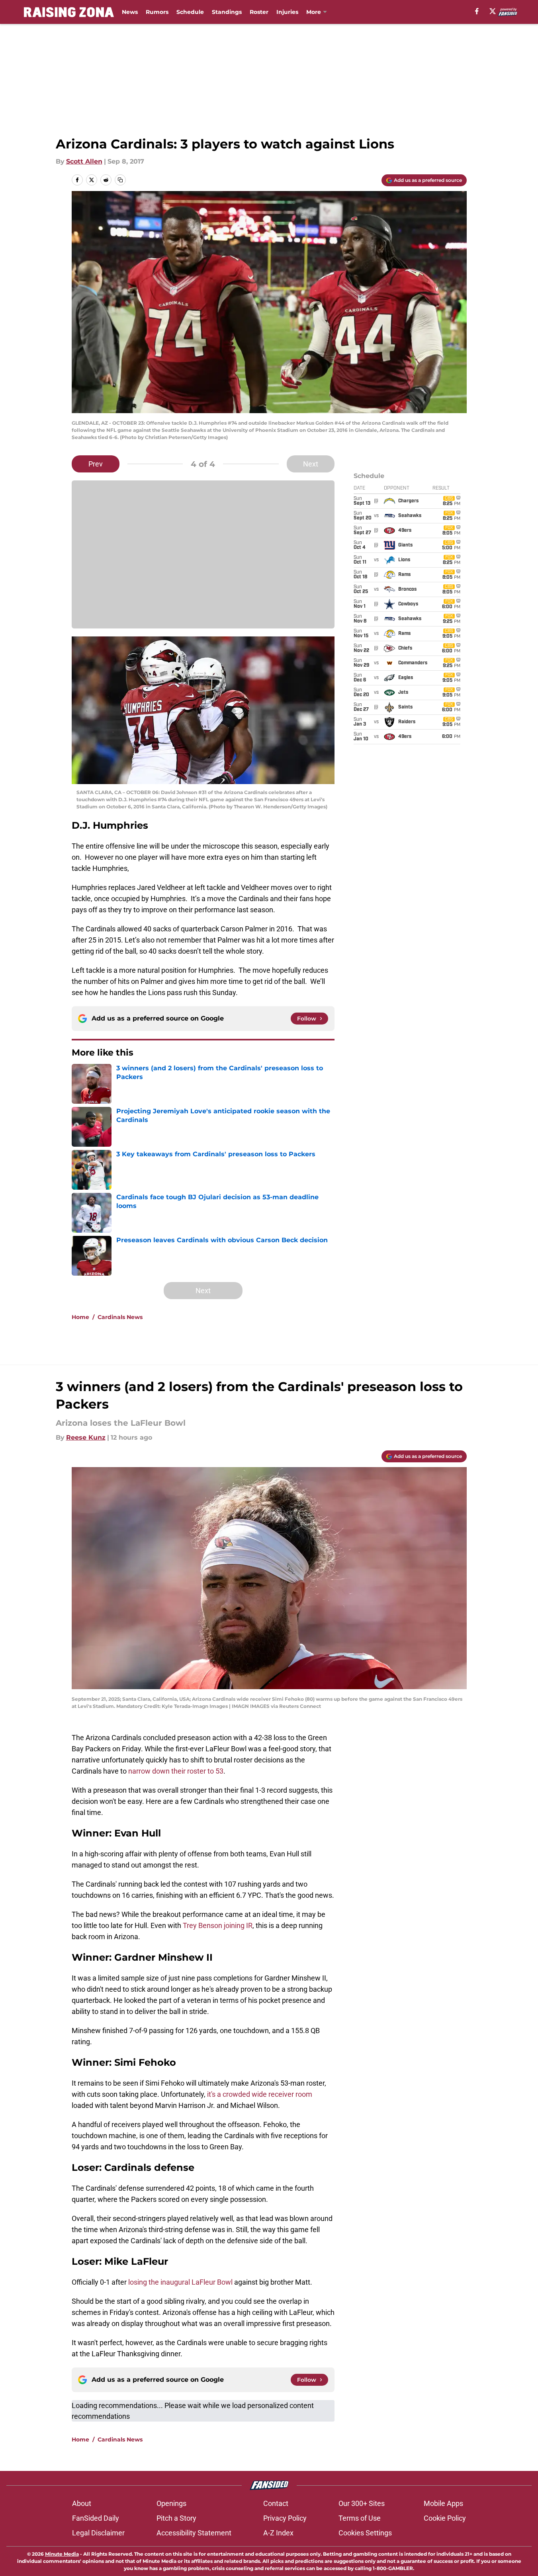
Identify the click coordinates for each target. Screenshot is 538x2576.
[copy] (120, 180)
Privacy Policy (285, 2518)
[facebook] (477, 11)
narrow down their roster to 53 (176, 1771)
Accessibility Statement (194, 2533)
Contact (276, 2503)
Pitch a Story (176, 2518)
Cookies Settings (365, 2533)
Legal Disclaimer (98, 2533)
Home (80, 1317)
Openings (171, 2503)
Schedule (190, 12)
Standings (227, 12)
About (82, 2503)
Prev (96, 464)
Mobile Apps (443, 2503)
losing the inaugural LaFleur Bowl (180, 2282)
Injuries (287, 12)
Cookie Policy (445, 2518)
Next (311, 464)
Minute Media (62, 2554)
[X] (493, 11)
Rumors (157, 12)
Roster (259, 12)
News (130, 12)
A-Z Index (278, 2533)
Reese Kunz (86, 1437)
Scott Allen (84, 161)
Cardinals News (120, 1317)
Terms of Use (360, 2518)
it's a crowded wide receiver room (260, 2094)
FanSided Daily (96, 2518)
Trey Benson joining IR (218, 1925)
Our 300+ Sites (362, 2503)
